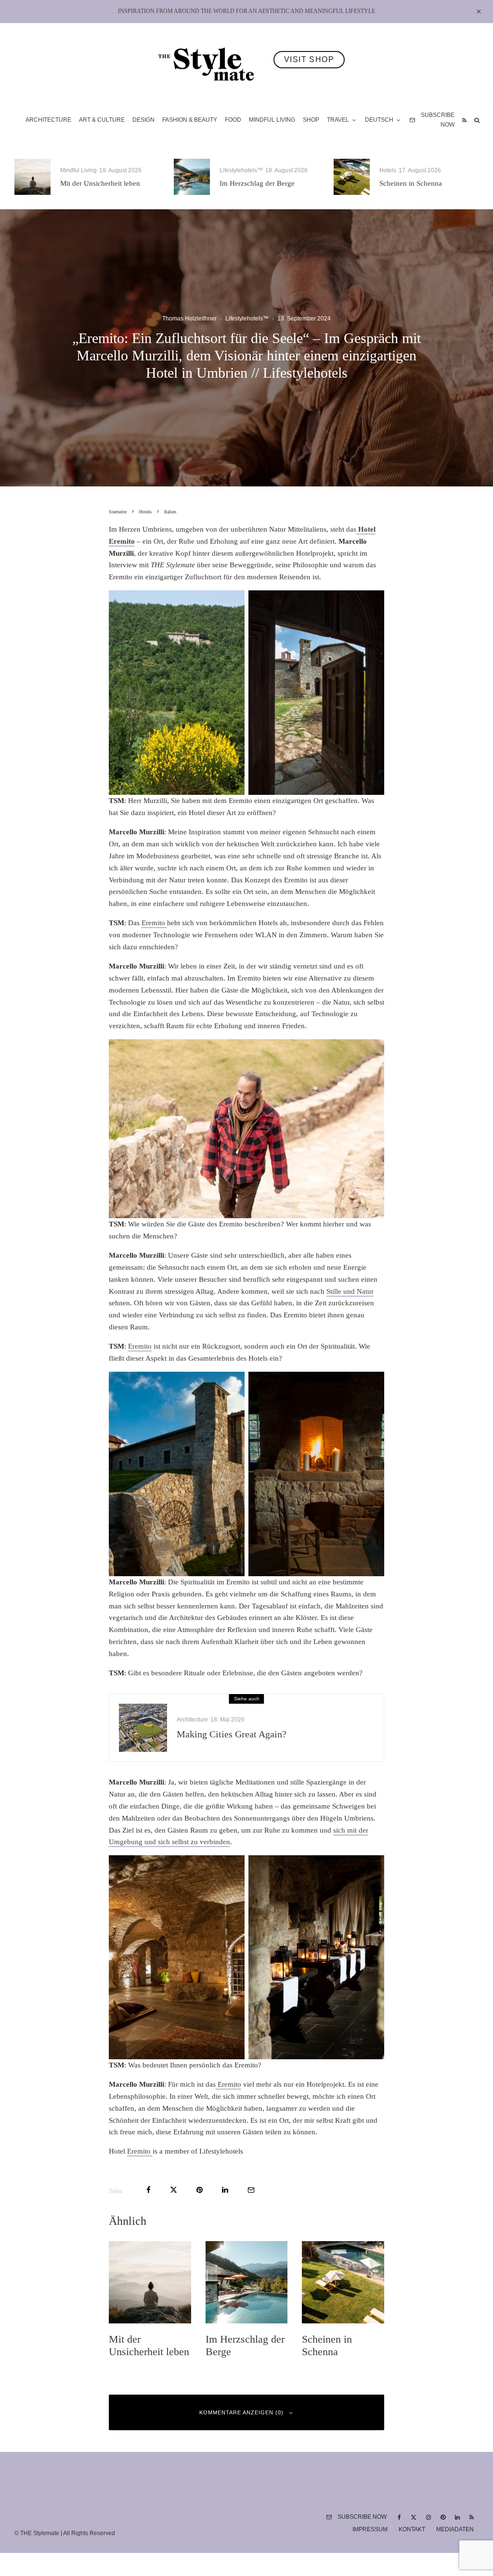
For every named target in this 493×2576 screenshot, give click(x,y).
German (344, 1371)
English (344, 1387)
